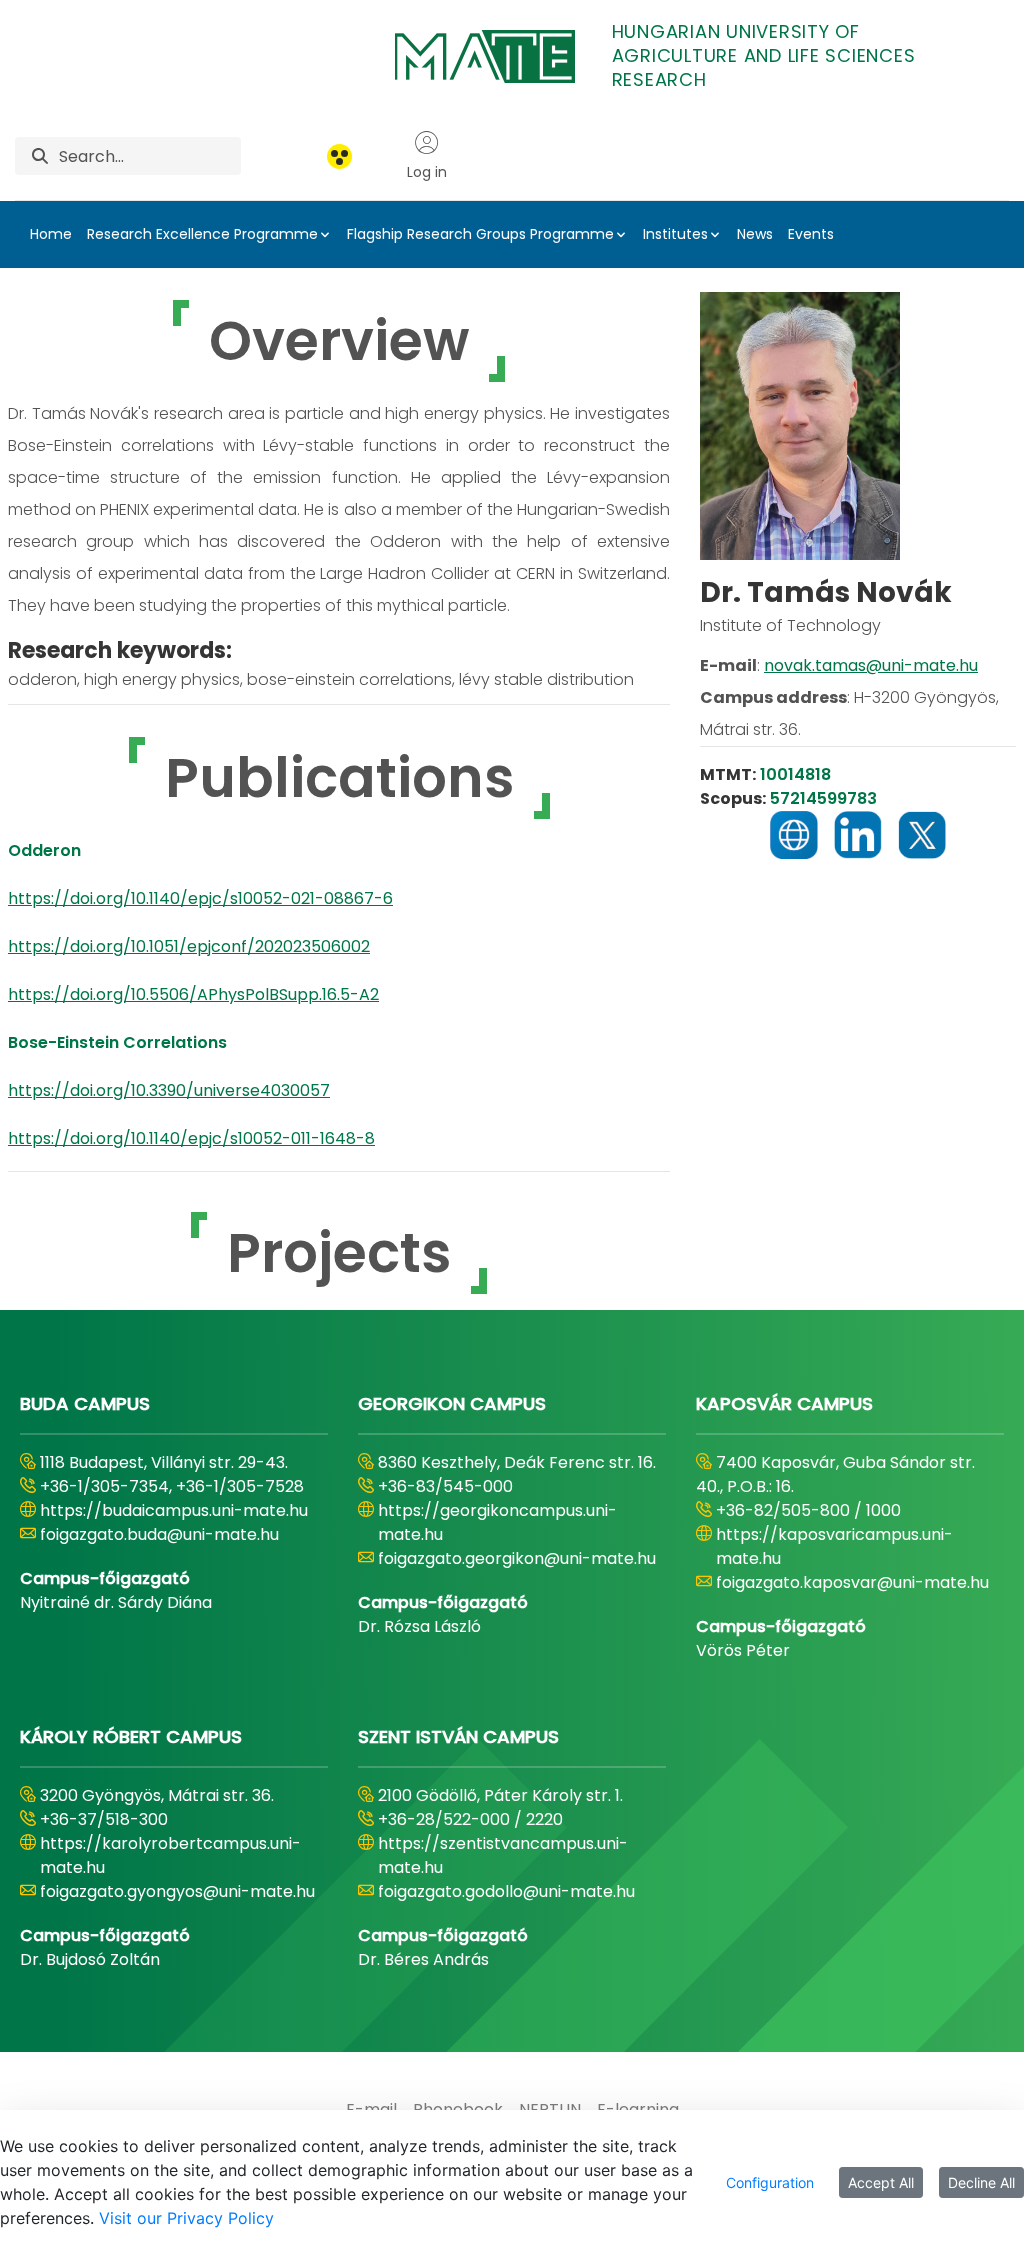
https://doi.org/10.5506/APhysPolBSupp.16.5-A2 (193, 994)
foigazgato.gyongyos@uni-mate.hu (177, 1891)
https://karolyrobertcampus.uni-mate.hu (170, 1855)
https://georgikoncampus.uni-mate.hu (497, 1522)
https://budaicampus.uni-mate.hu (174, 1510)
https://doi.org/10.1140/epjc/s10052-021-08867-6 (200, 898)
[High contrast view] (339, 156)
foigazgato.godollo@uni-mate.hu (506, 1891)
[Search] (40, 156)
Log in (427, 172)
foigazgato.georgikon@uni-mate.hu (517, 1558)
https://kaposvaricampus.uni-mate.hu (834, 1546)
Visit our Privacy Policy (186, 2218)
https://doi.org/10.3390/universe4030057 (169, 1090)
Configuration (770, 2182)
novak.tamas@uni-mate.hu (871, 665)
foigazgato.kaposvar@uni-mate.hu (852, 1582)
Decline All (981, 2182)
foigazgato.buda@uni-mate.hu (159, 1534)
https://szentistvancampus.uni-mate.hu (503, 1855)
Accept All (881, 2182)
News (755, 234)
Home (51, 234)
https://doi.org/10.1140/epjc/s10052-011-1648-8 (191, 1138)
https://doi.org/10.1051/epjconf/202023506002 (189, 946)
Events (811, 234)
